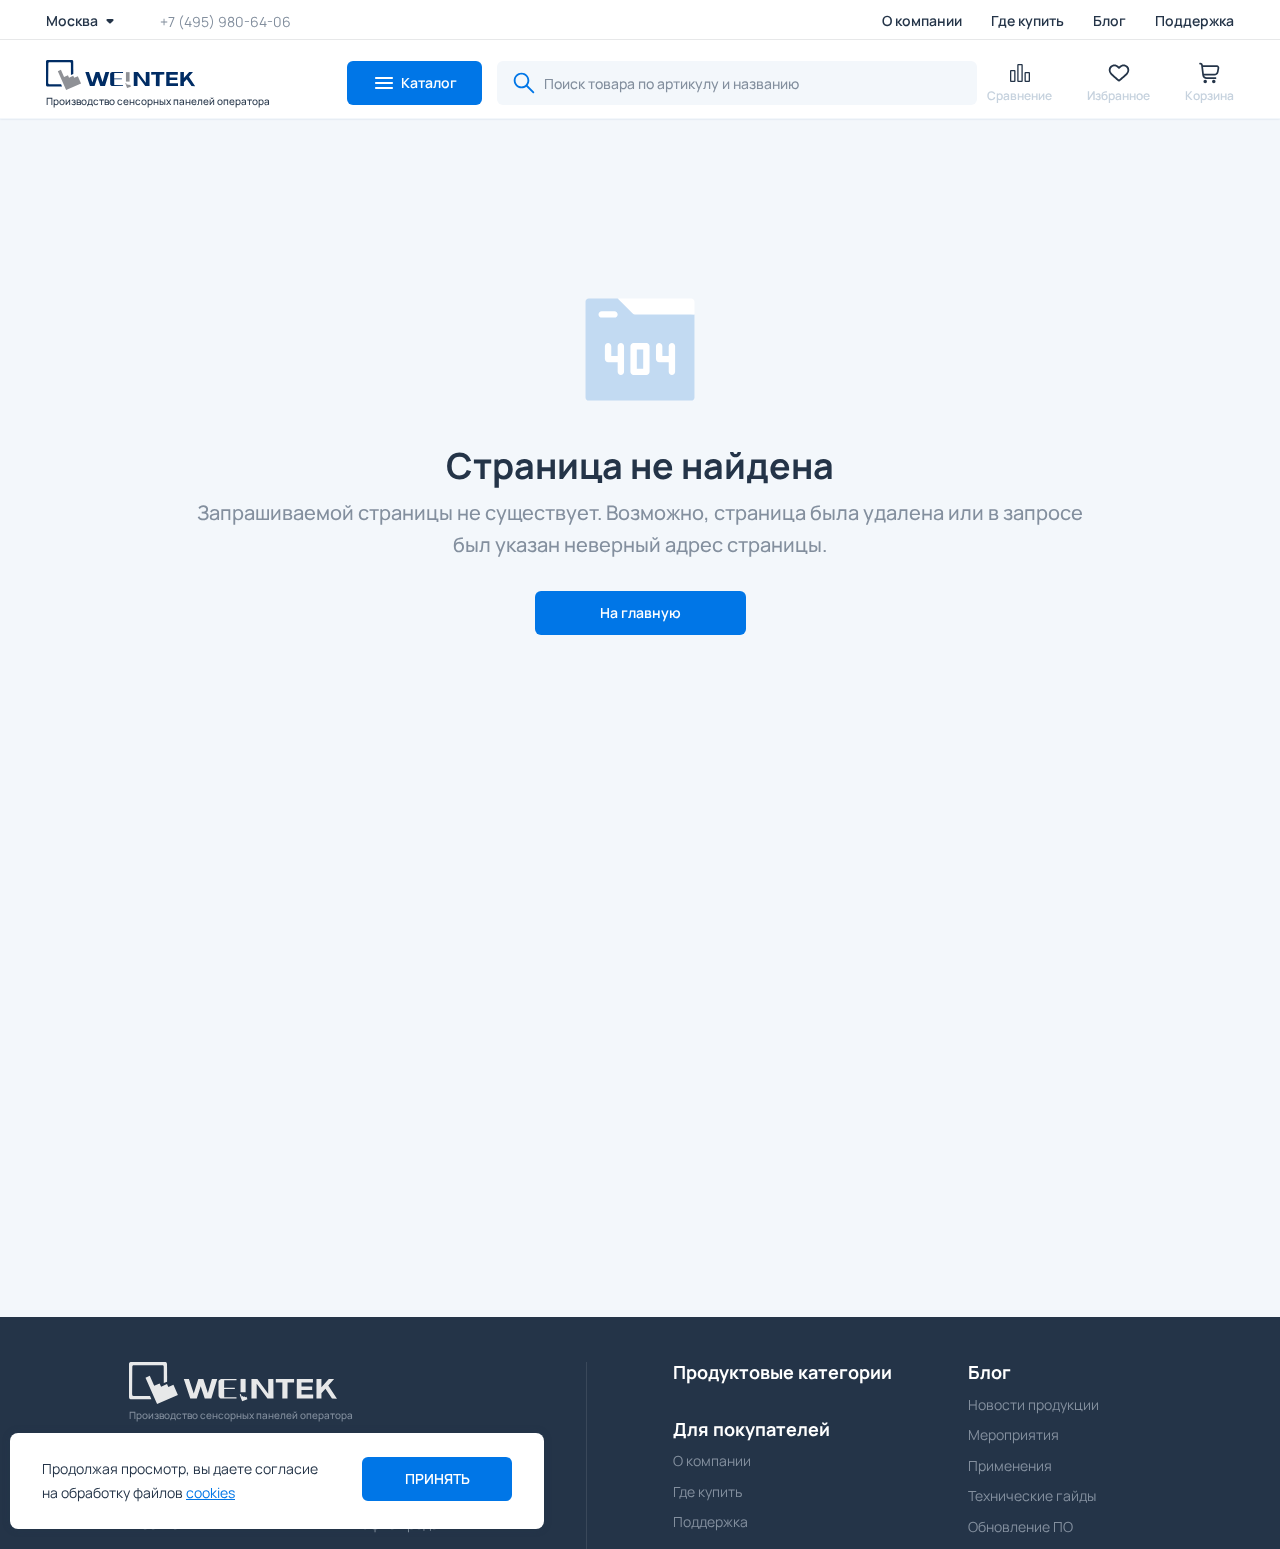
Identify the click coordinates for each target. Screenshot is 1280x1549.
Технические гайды (1032, 1495)
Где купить (1027, 20)
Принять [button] (437, 1478)
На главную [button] (640, 612)
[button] (414, 83)
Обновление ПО (1020, 1526)
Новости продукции (1033, 1404)
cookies (210, 1492)
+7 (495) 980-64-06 (225, 20)
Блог (1109, 20)
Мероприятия (1013, 1434)
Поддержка (1194, 20)
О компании (922, 20)
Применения (1010, 1465)
